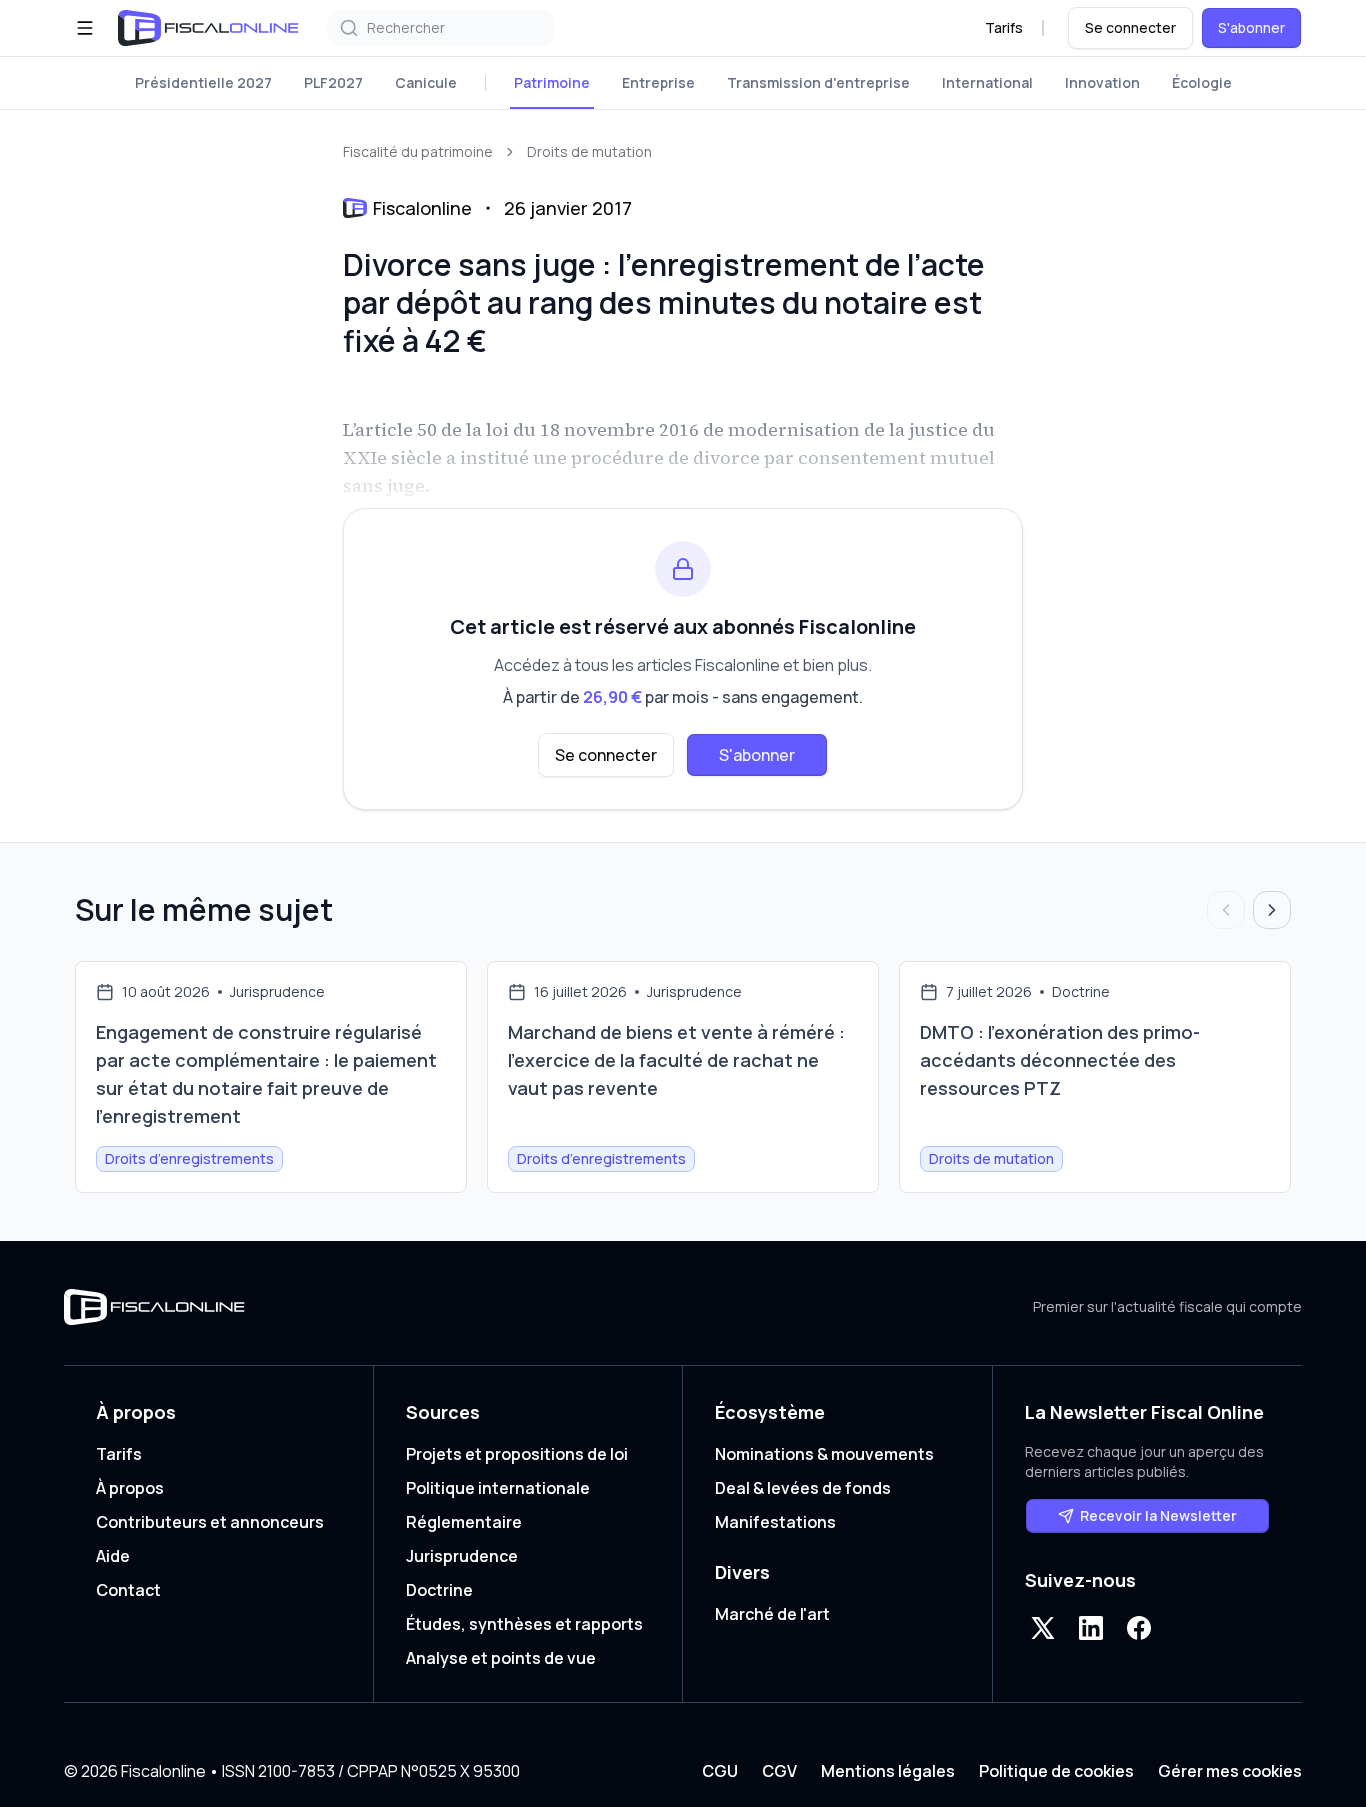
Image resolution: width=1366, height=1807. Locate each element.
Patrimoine (552, 82)
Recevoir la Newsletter (1158, 1515)
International (987, 82)
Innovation (1102, 82)
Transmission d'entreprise (818, 82)
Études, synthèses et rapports (524, 1624)
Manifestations (775, 1522)
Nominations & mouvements (824, 1454)
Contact (128, 1590)
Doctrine (439, 1590)
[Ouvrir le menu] (85, 28)
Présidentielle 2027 (203, 82)
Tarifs (1004, 27)
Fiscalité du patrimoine (418, 151)
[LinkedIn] (1091, 1628)
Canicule (426, 82)
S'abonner (1251, 27)
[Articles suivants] (1272, 910)
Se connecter (1130, 27)
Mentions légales (888, 1771)
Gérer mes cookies (1230, 1771)
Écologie (1202, 82)
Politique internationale (498, 1488)
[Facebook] (1139, 1628)
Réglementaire (464, 1522)
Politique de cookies (1056, 1771)
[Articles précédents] (1226, 910)
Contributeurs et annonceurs (210, 1522)
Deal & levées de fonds (803, 1488)
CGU (720, 1771)
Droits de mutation (589, 151)
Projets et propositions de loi (517, 1454)
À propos (130, 1488)
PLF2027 (333, 82)
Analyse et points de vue (501, 1658)
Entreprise (658, 82)
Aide (113, 1556)
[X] (1043, 1628)
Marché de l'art (772, 1614)
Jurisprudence (462, 1556)
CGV (779, 1771)
